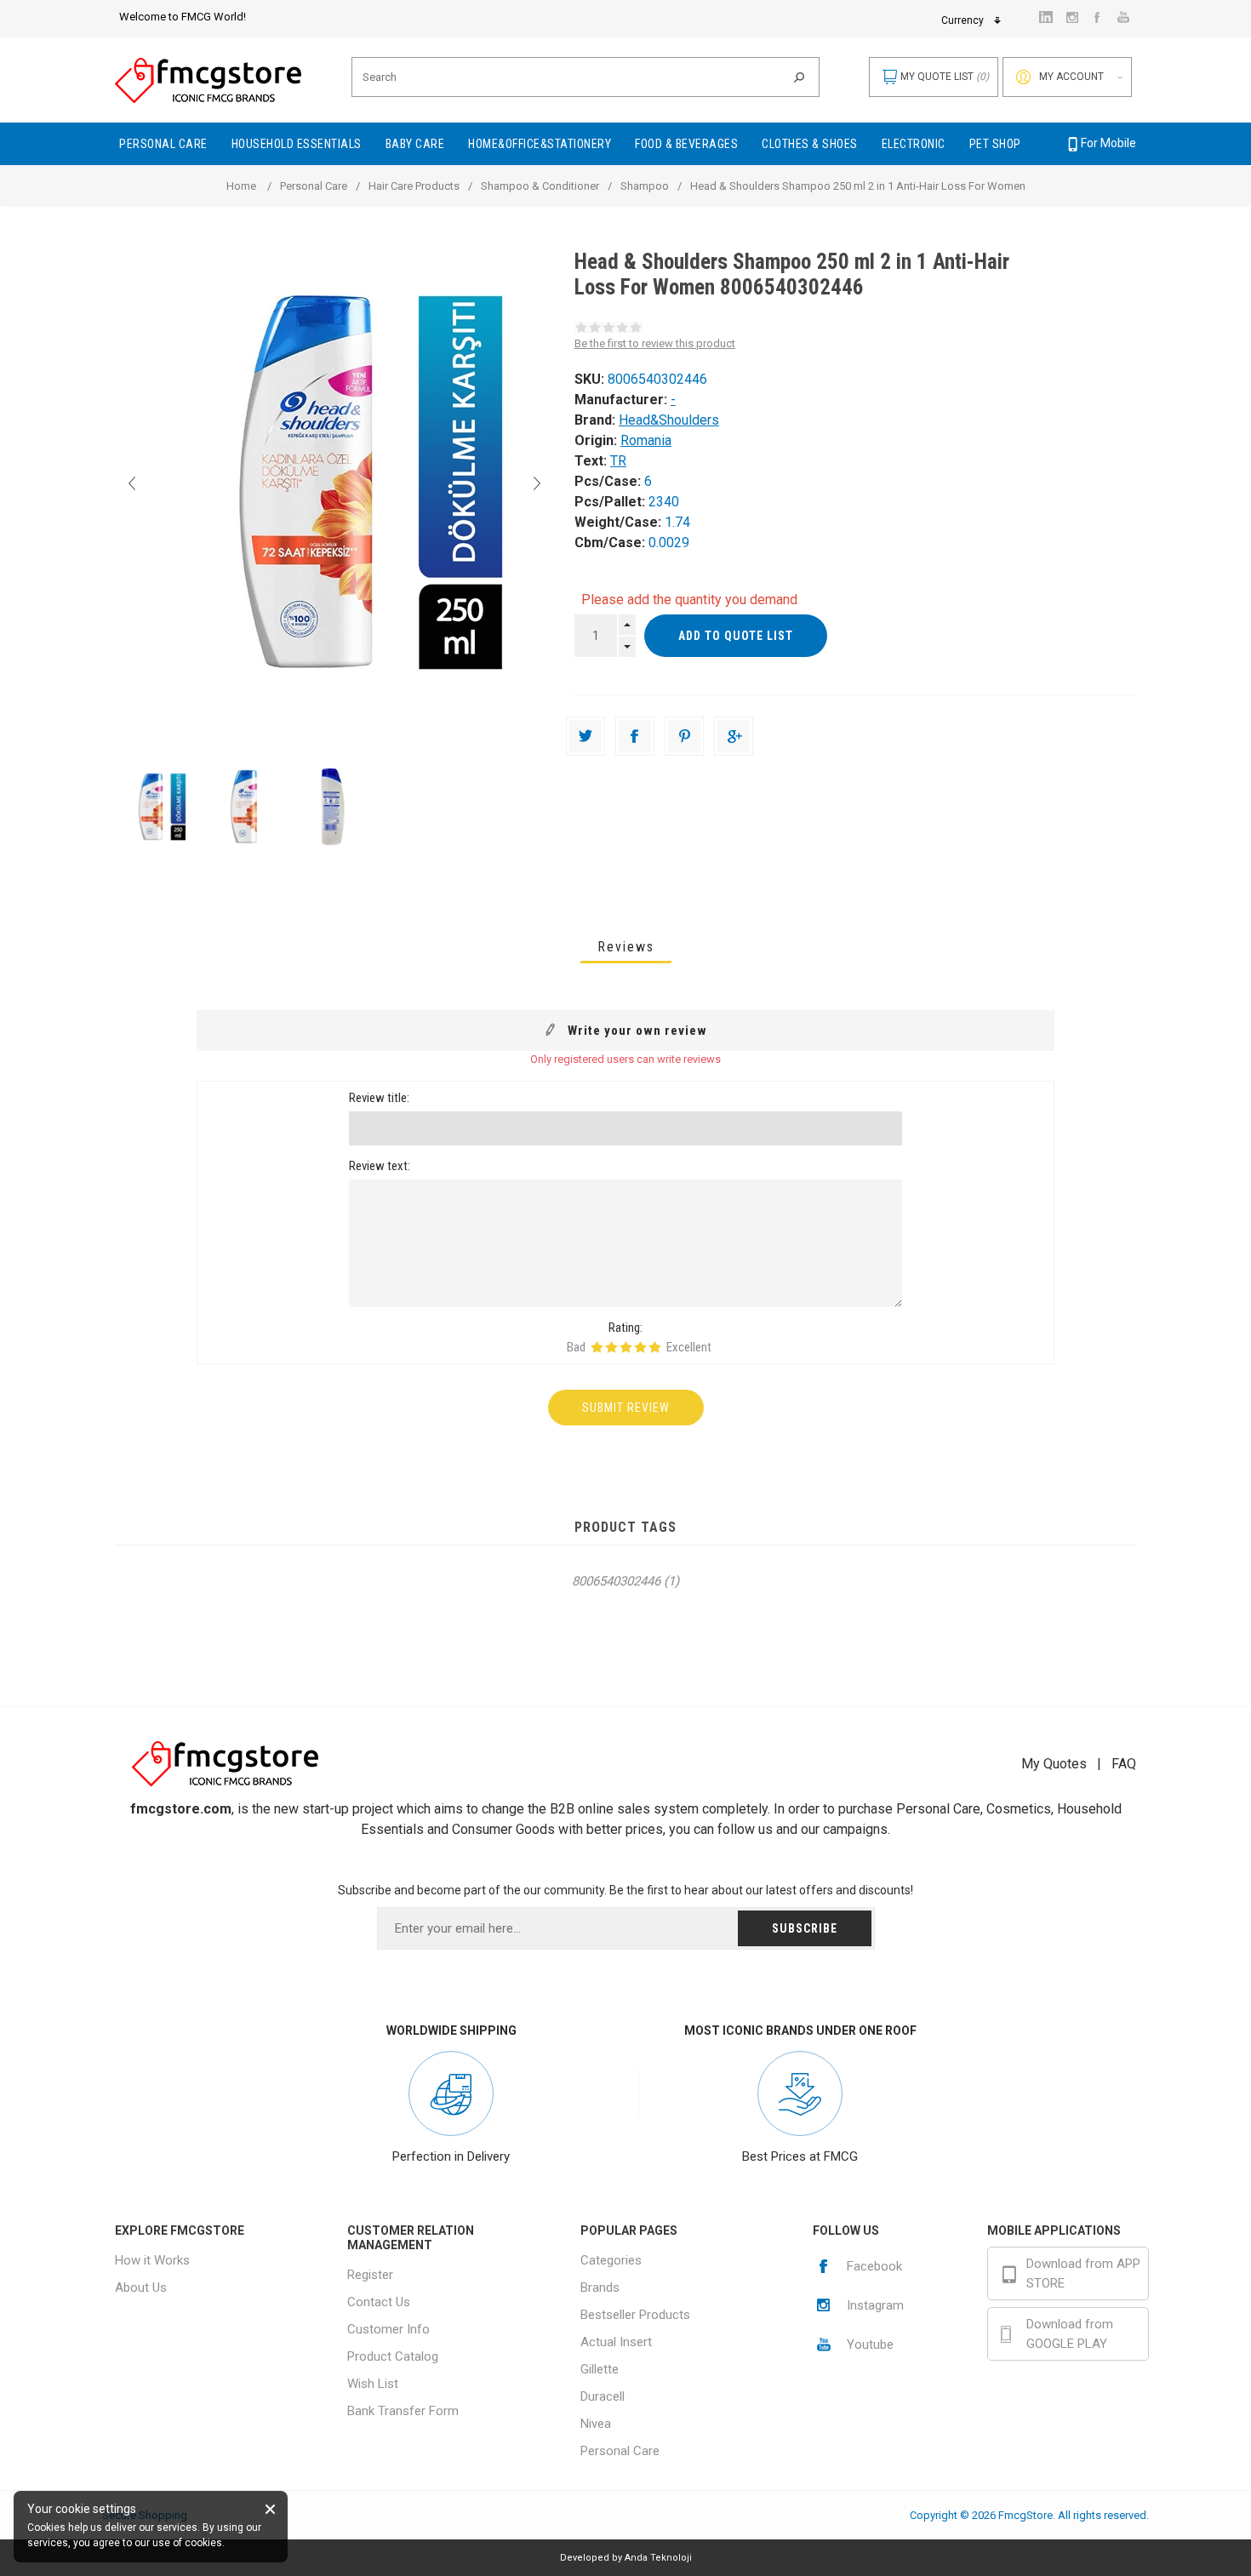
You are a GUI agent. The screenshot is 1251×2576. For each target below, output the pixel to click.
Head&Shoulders (669, 420)
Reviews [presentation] (626, 947)
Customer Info (388, 2329)
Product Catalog (393, 2356)
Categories (611, 2260)
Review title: (379, 1098)
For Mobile (1108, 143)
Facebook (874, 2266)
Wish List (373, 2384)
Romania (646, 440)
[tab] (626, 947)
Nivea (596, 2424)
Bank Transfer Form (403, 2411)
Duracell (603, 2396)
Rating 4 (640, 1347)
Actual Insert (616, 2342)
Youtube (870, 2345)
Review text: (380, 1166)
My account (1071, 77)
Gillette (600, 2369)
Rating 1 (597, 1347)
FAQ (1124, 1764)
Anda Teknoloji (658, 2558)
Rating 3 (626, 1347)
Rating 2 (611, 1347)
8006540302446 (616, 1581)
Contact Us (379, 2302)
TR (618, 461)
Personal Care (620, 2451)
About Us (141, 2288)
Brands (600, 2288)
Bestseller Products (635, 2315)
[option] (159, 807)
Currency (963, 20)
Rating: (625, 1328)
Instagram (875, 2305)
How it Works (152, 2260)
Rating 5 (655, 1347)
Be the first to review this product (655, 343)
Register (370, 2275)
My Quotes (1054, 1764)
